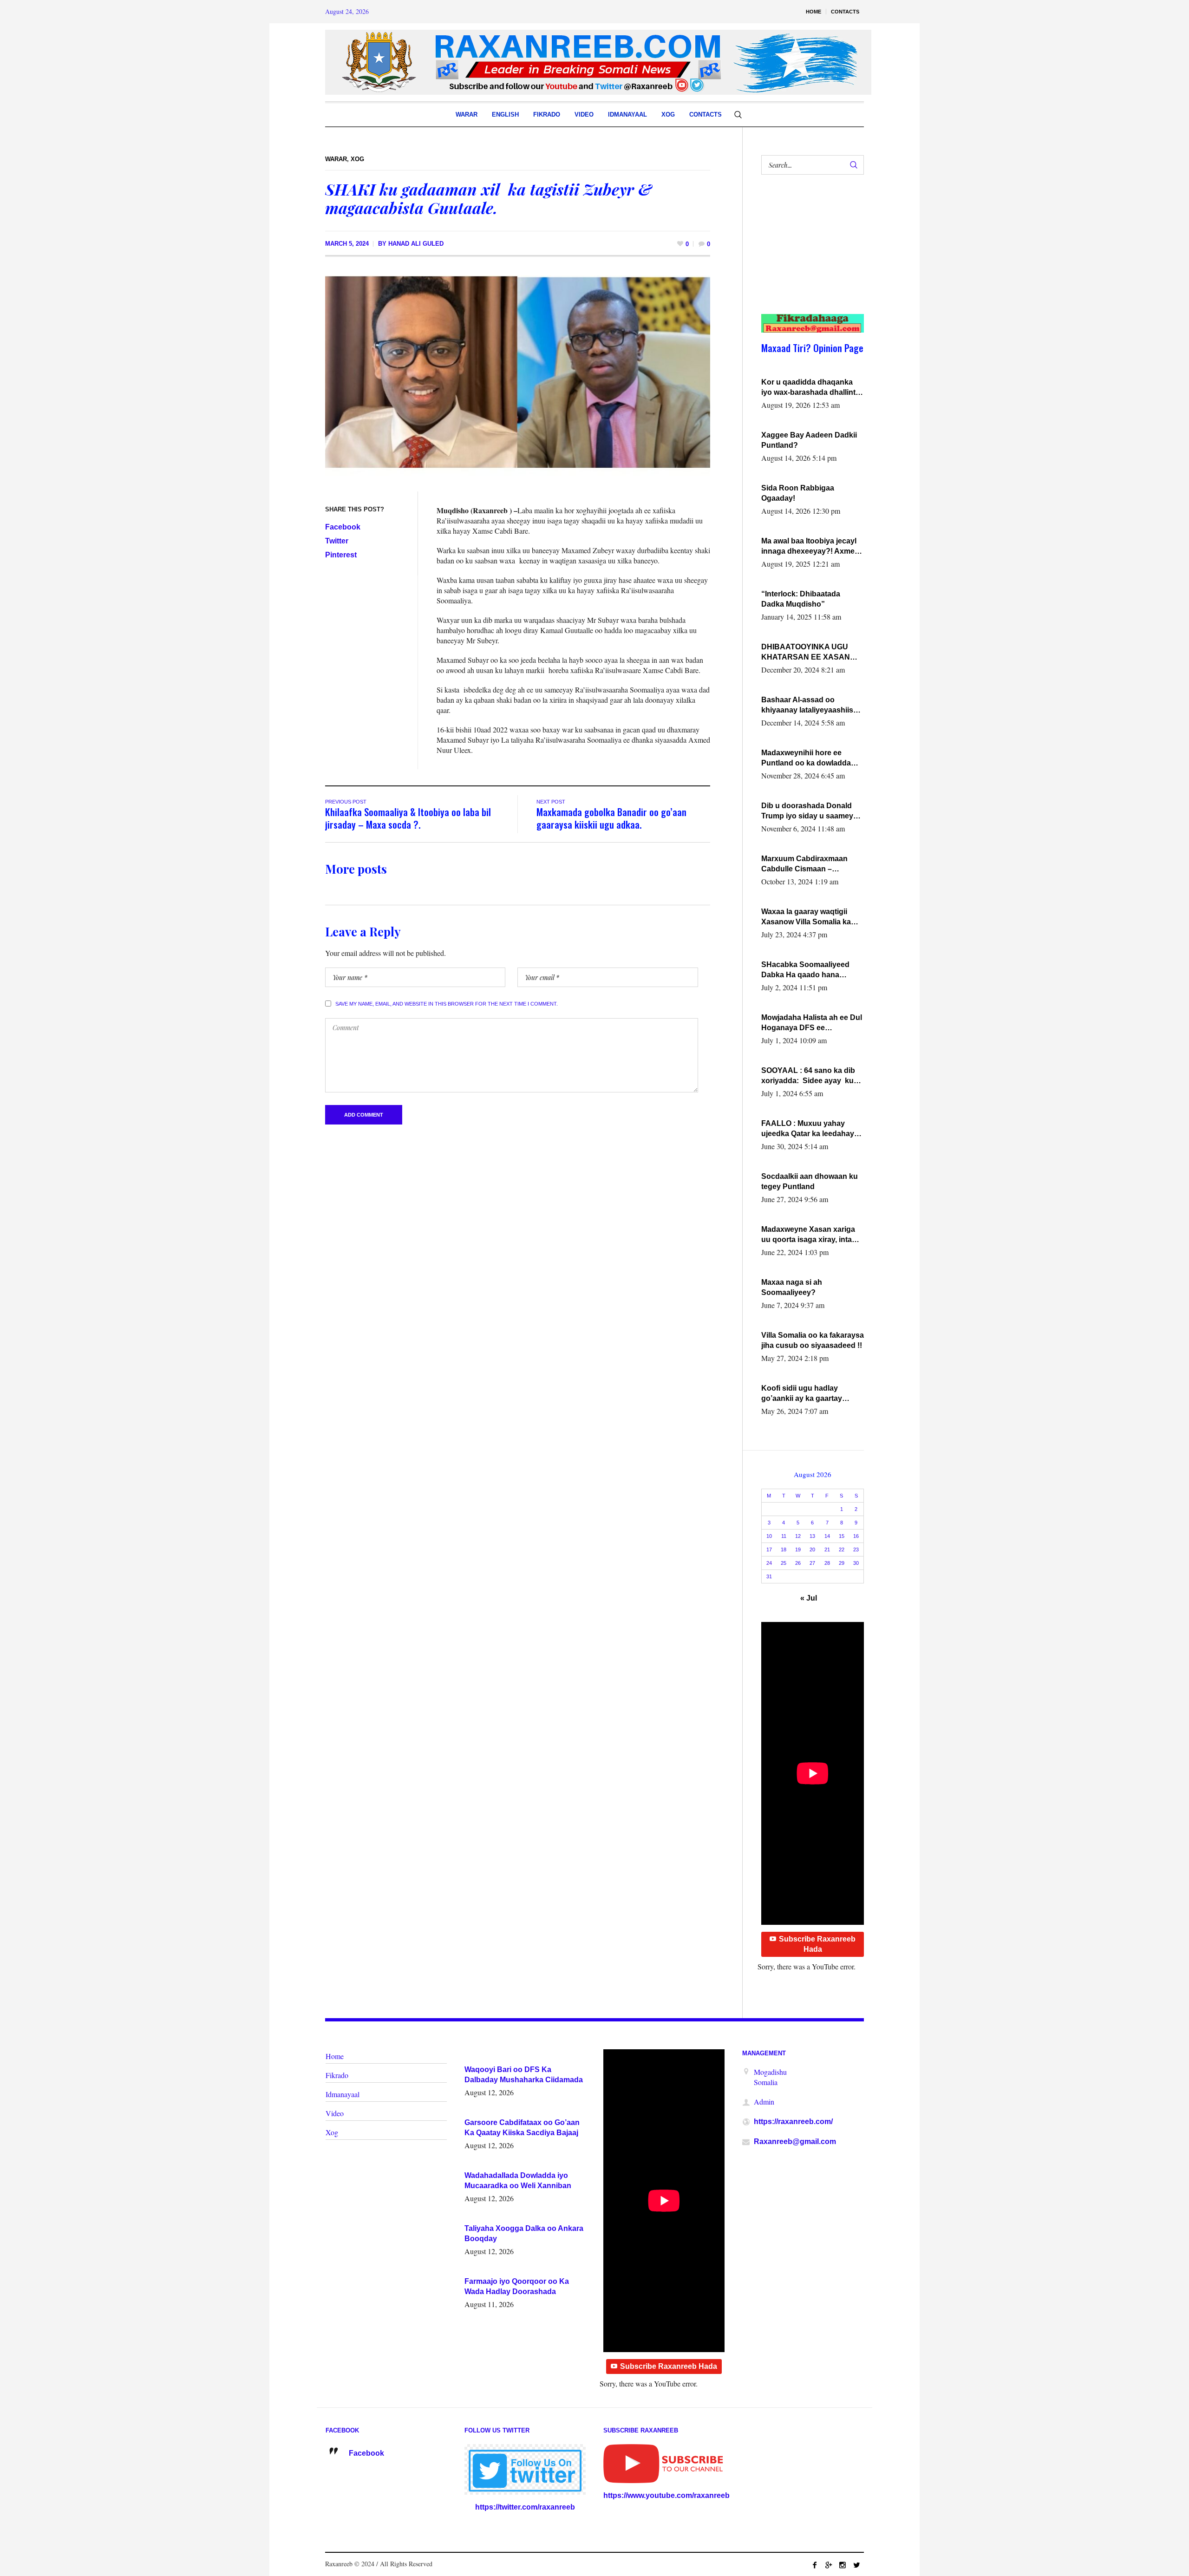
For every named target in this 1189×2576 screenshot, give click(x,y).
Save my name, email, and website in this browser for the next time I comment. (447, 1004)
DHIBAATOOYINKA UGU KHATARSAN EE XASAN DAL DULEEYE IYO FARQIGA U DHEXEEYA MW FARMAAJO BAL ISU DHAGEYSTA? (811, 653)
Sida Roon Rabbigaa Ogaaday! (798, 493)
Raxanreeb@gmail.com (795, 2141)
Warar (336, 159)
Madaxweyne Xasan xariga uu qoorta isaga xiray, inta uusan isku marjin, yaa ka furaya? (808, 1235)
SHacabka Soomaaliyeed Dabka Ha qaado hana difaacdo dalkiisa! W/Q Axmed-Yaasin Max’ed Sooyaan (805, 970)
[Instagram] (843, 2565)
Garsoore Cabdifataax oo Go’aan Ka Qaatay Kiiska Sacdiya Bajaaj (522, 2128)
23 (856, 1550)
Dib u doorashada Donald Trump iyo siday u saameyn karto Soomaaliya (810, 811)
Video (335, 2113)
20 (812, 1550)
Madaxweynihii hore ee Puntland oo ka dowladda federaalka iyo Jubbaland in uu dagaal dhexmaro (810, 758)
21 (827, 1550)
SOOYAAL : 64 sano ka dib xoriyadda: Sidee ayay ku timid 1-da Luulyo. (808, 1076)
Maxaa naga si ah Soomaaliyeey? (792, 1287)
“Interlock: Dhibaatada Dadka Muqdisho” (801, 599)
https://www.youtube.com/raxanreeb (666, 2495)
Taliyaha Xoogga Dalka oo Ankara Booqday (524, 2233)
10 (769, 1536)
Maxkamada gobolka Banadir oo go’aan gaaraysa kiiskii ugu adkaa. (611, 818)
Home (335, 2056)
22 (842, 1550)
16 (856, 1536)
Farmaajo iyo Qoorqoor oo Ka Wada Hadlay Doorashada (517, 2286)
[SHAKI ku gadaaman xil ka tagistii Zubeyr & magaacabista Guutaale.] (518, 377)
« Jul (809, 1598)
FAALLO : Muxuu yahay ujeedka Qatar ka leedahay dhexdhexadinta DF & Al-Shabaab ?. (808, 1129)
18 (784, 1550)
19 (798, 1550)
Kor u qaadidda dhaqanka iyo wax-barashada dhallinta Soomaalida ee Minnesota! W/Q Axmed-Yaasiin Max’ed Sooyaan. (810, 388)
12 (798, 1536)
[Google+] (829, 2565)
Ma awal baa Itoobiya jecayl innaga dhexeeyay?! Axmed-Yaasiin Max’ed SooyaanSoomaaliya (811, 547)
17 (769, 1550)
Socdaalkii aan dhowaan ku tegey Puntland (810, 1181)
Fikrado (337, 2075)
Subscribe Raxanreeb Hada (817, 1944)
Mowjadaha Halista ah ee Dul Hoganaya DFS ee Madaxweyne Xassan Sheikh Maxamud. (812, 1023)
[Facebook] (815, 2565)
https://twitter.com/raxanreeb (525, 2507)
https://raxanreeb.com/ (793, 2122)
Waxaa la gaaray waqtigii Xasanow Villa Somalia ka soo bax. (806, 917)
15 (842, 1536)
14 (827, 1536)
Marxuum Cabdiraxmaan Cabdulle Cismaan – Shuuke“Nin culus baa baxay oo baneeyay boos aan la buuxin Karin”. (813, 864)
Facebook (343, 527)
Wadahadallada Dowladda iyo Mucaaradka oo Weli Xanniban (518, 2180)
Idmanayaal (343, 2094)
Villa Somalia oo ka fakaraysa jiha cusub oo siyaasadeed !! (813, 1340)
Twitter (337, 541)
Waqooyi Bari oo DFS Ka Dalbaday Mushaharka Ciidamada (524, 2075)
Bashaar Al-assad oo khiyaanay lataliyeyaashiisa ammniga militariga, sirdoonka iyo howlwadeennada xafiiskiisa (810, 706)
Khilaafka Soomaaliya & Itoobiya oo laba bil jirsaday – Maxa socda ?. (408, 818)
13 (812, 1536)
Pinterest (341, 555)
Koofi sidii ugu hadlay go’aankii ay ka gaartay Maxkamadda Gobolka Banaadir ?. (802, 1394)
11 (784, 1536)
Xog (357, 159)
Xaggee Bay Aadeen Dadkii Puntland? (809, 440)
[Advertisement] (807, 254)
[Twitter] (856, 2565)
